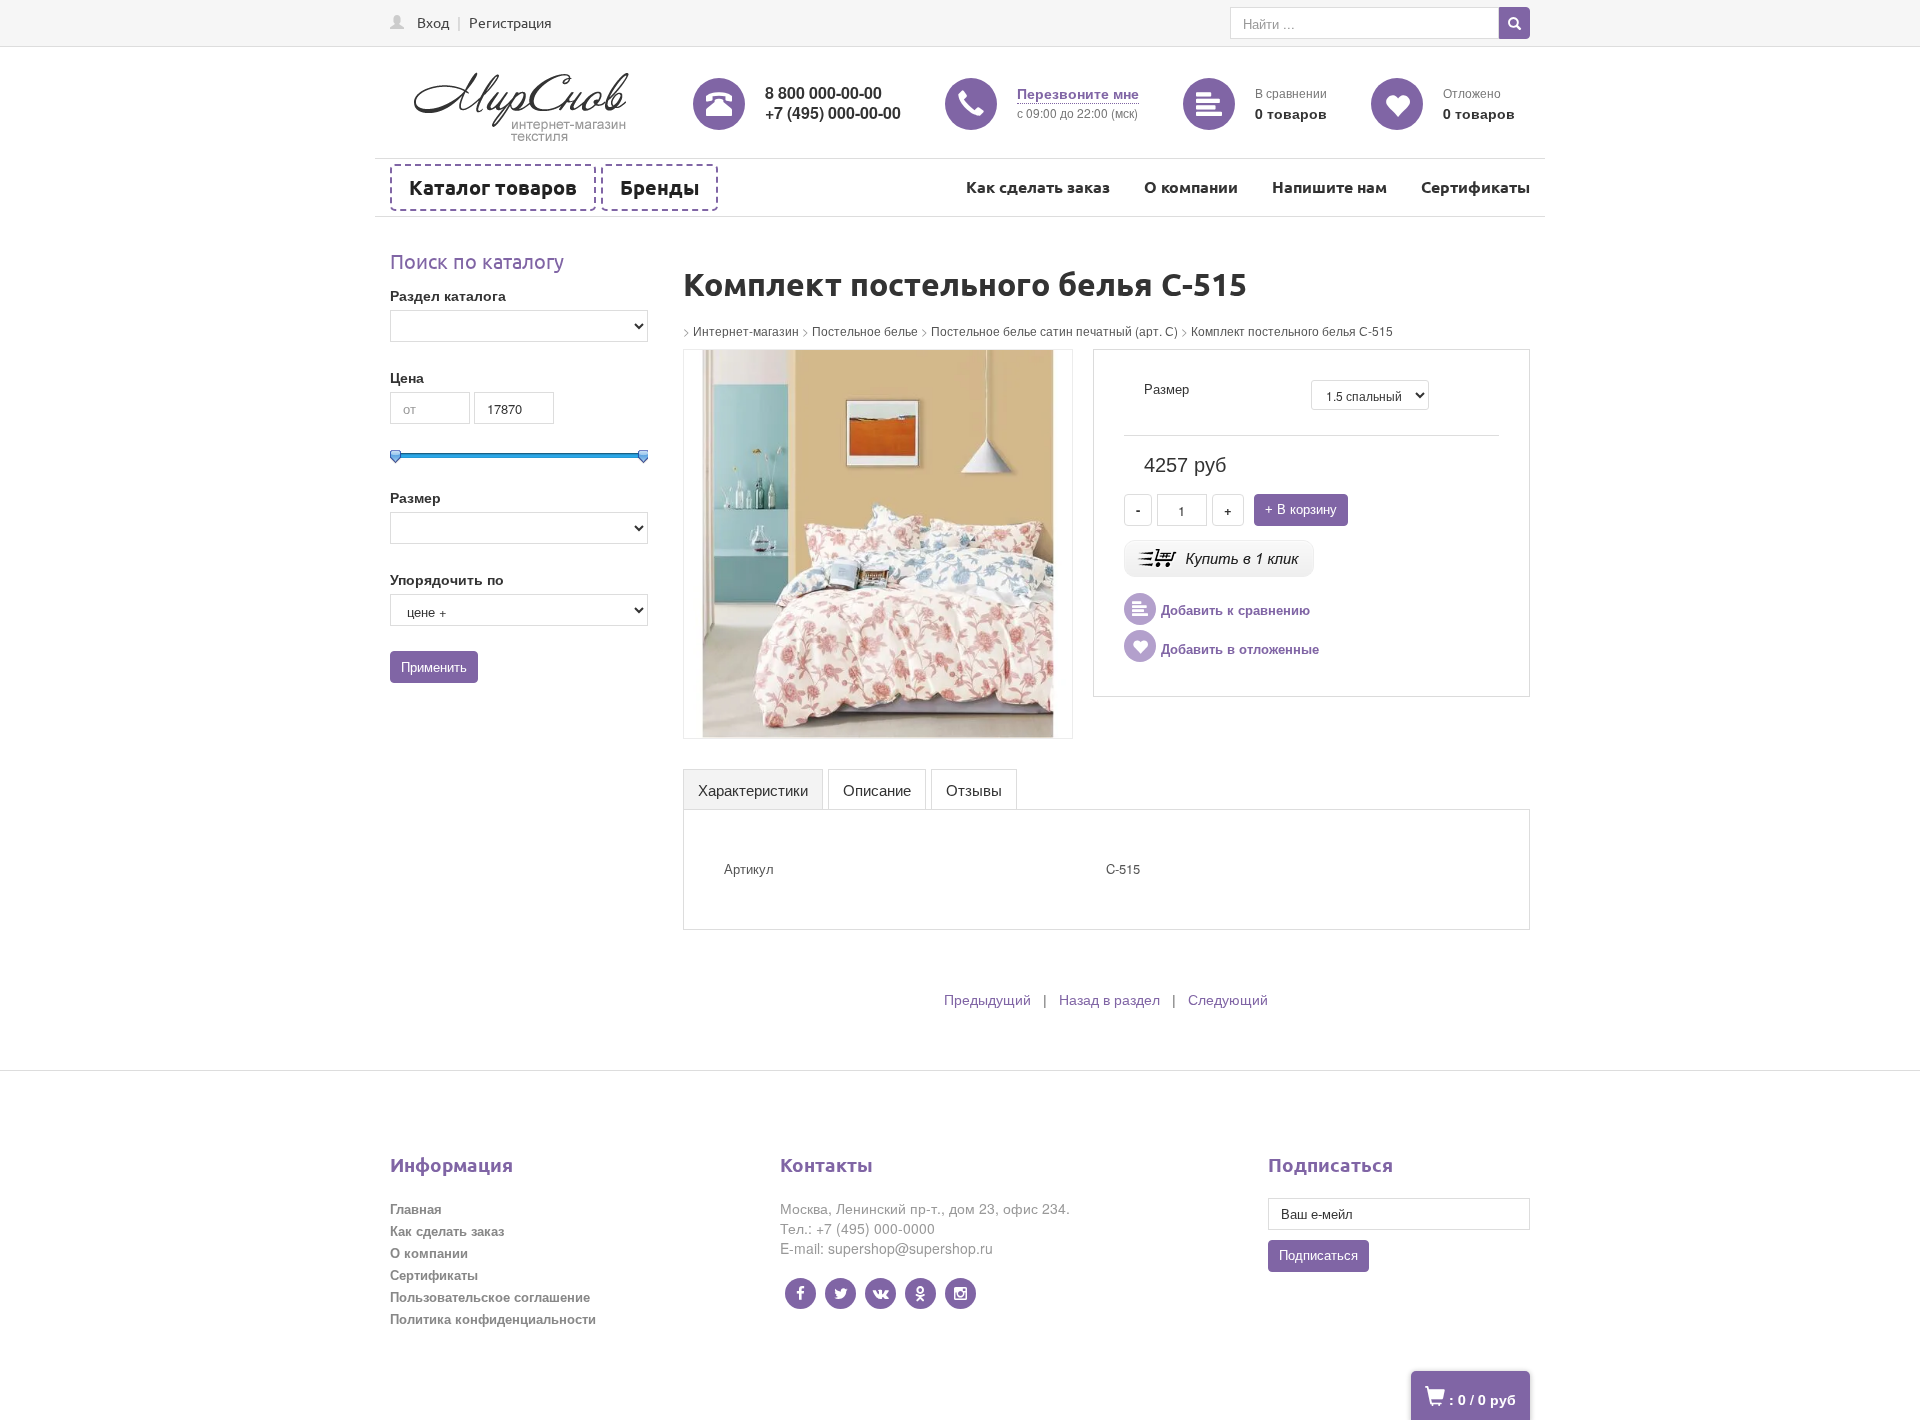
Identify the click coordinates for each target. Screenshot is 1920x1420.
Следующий (1228, 1000)
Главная (416, 1208)
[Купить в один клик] (1219, 556)
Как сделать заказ (1038, 186)
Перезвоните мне (1078, 93)
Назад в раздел (1109, 1000)
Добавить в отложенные (1240, 649)
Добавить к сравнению (1235, 610)
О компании (1191, 186)
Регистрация (510, 22)
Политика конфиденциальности (493, 1318)
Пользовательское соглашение (490, 1296)
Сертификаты (1475, 186)
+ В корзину (1301, 509)
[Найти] (1514, 23)
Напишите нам (1329, 186)
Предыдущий (987, 1000)
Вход (433, 22)
